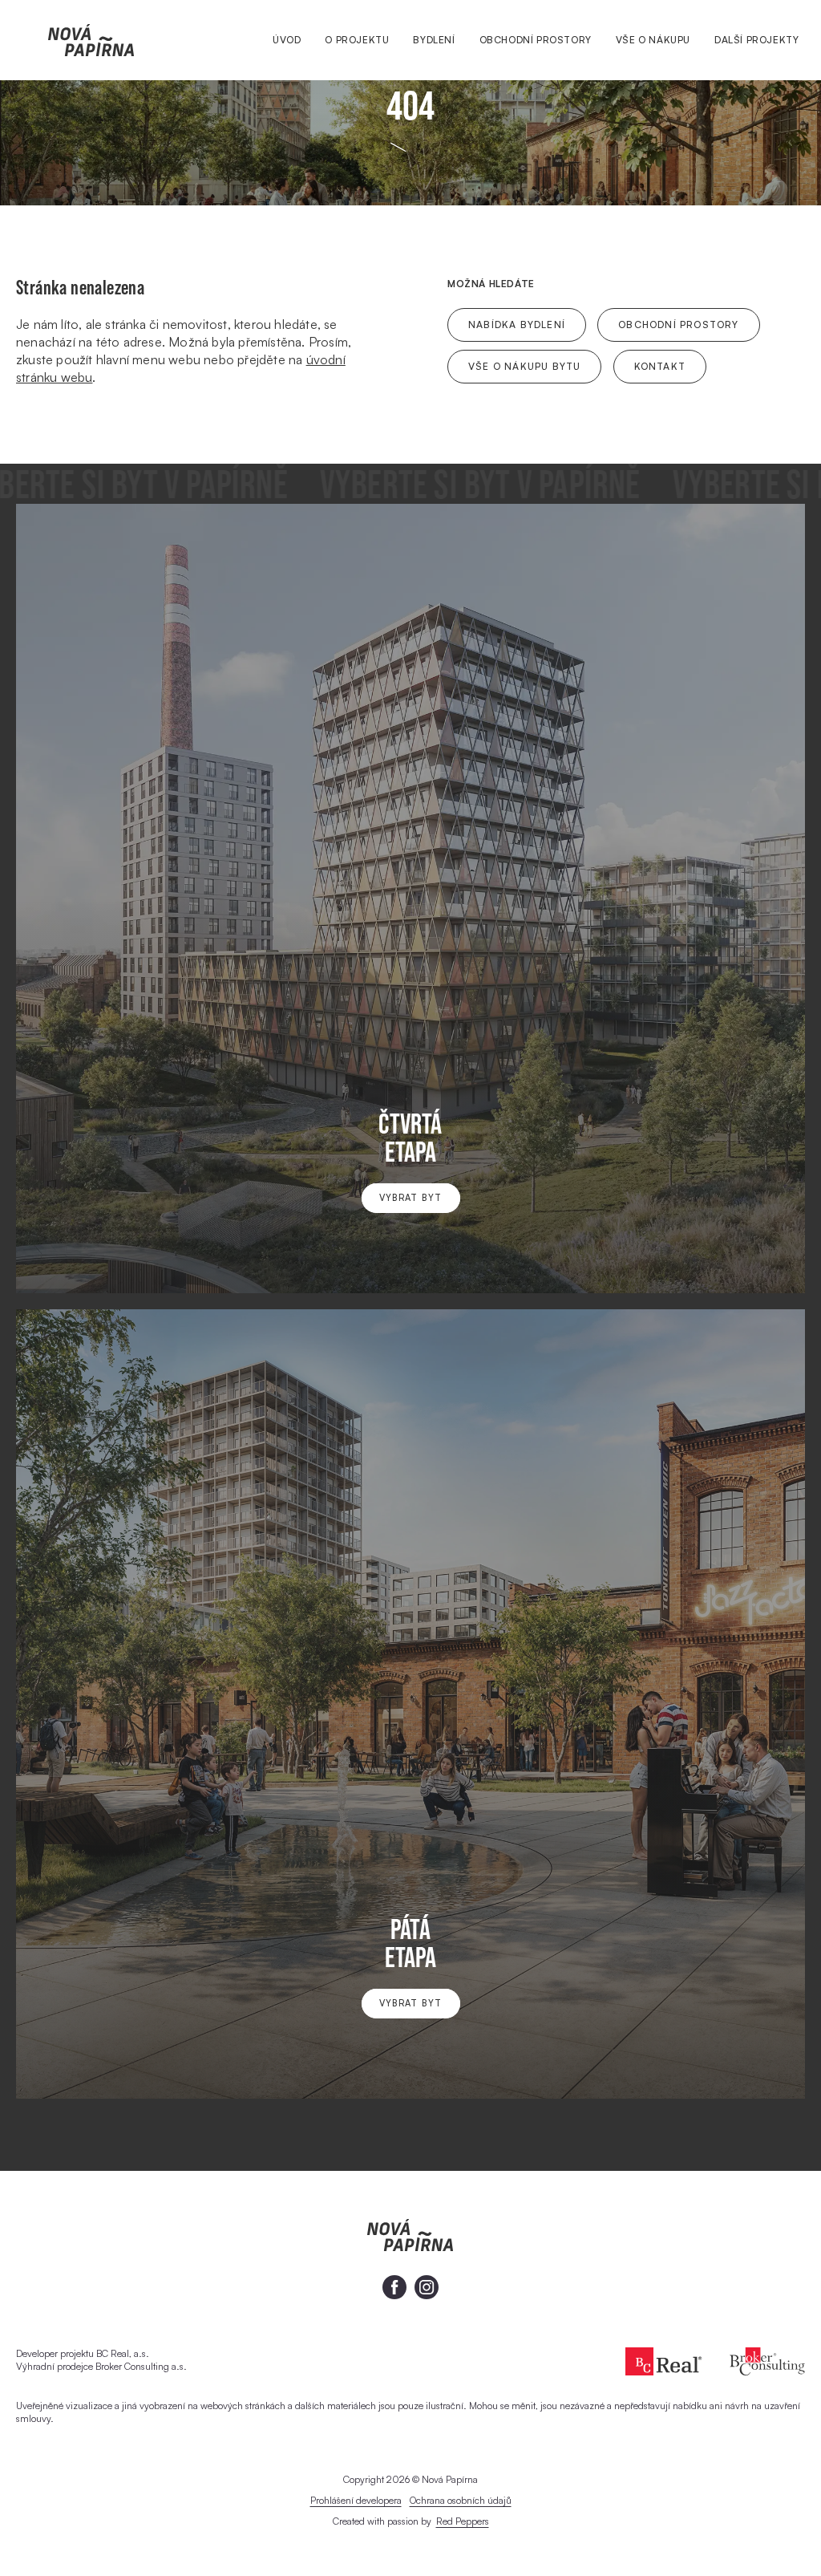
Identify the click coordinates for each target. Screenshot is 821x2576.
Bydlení (434, 40)
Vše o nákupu (653, 40)
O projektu (357, 40)
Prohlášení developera (356, 2500)
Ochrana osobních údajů (461, 2500)
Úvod (287, 40)
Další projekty (756, 40)
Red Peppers (463, 2521)
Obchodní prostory (536, 40)
